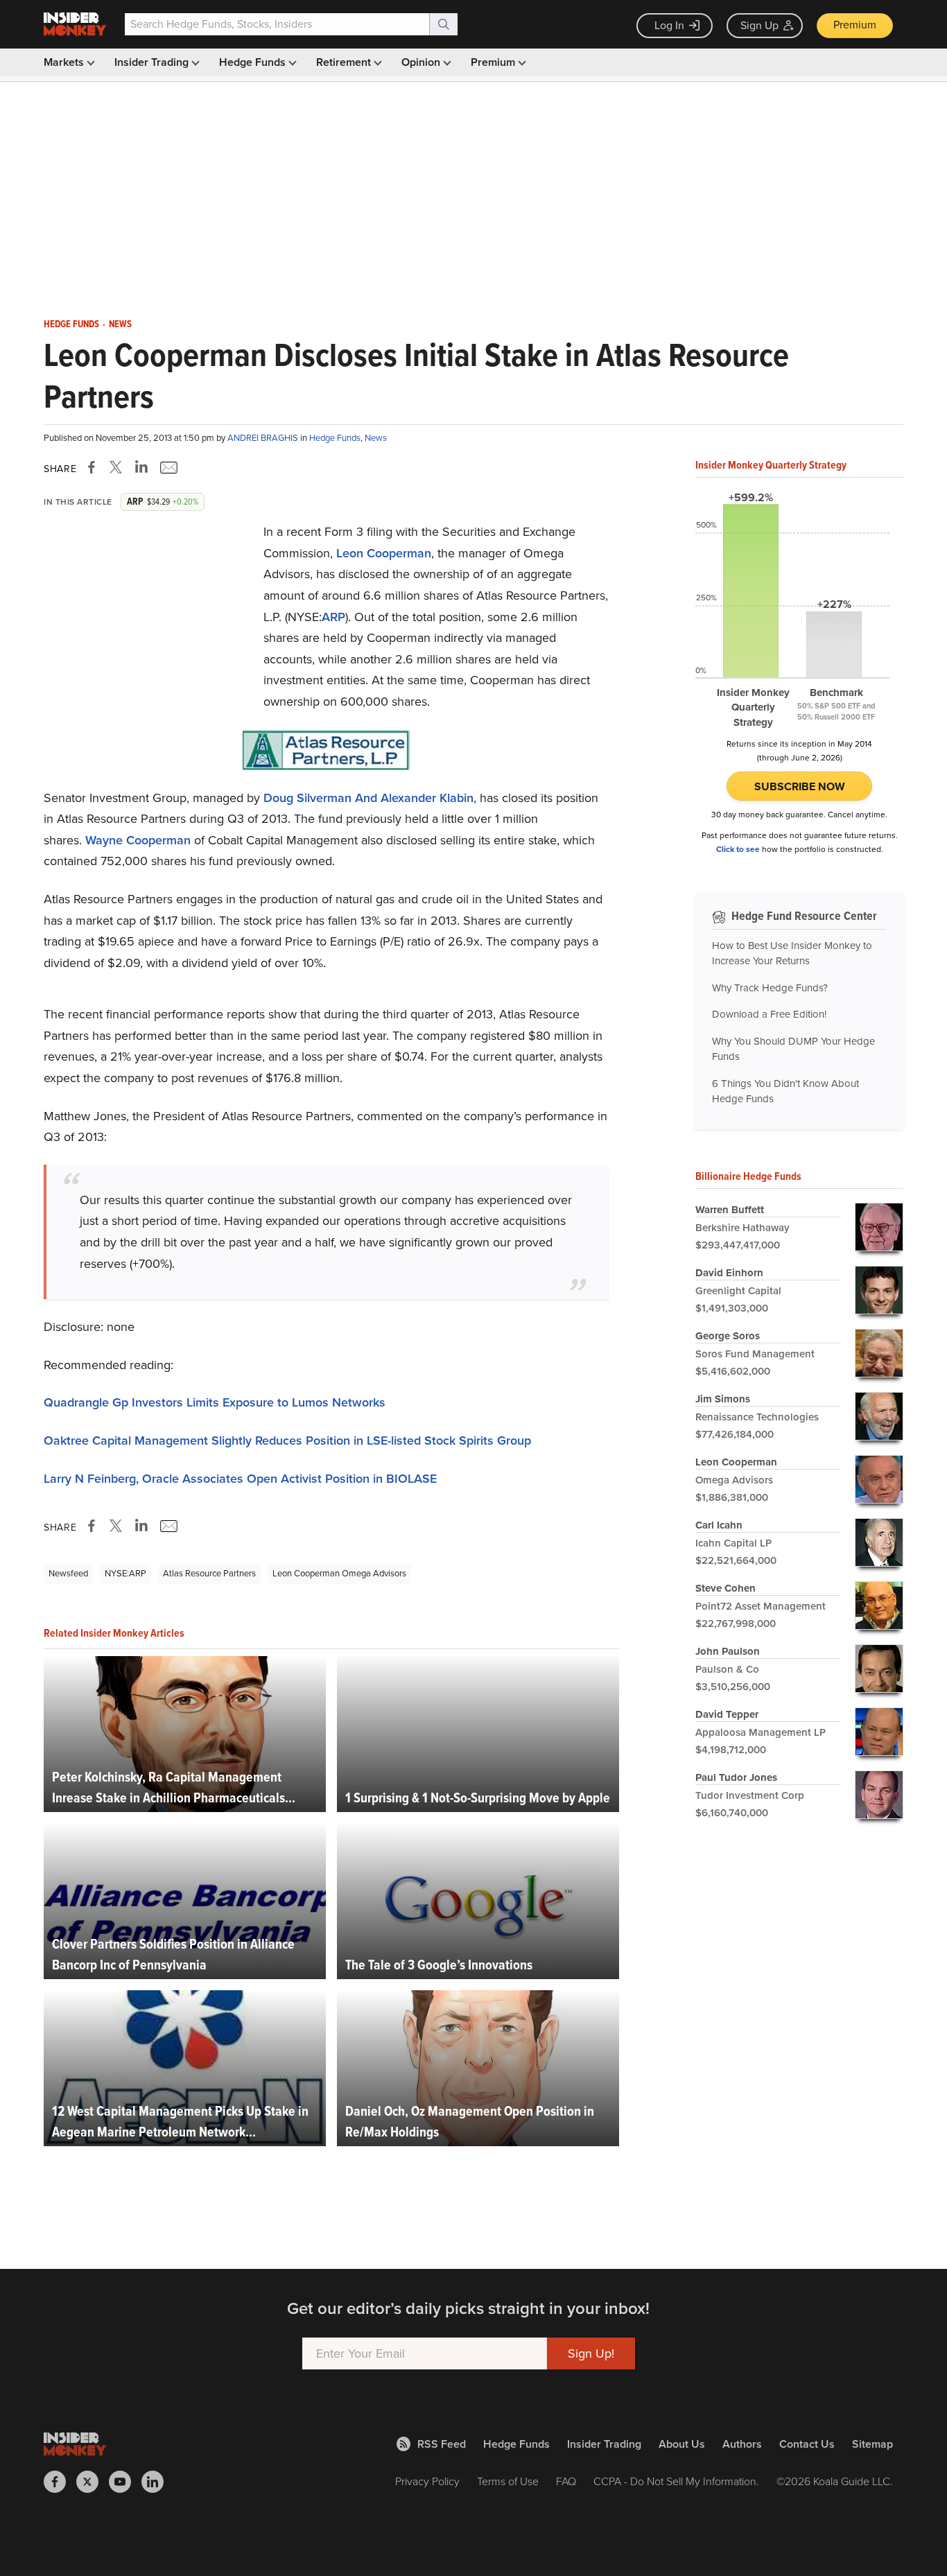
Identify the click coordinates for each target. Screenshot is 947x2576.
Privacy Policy (427, 2481)
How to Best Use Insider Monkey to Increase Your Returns (792, 954)
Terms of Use (508, 2481)
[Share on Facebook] (94, 467)
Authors (742, 2444)
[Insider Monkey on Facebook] (60, 2482)
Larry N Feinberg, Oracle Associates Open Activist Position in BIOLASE (240, 1479)
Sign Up (759, 25)
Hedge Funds (254, 62)
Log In (669, 25)
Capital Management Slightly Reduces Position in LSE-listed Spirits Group (287, 1441)
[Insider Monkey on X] (93, 2482)
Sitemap (872, 2444)
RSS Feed (442, 2444)
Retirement (345, 62)
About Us (682, 2444)
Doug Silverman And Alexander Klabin (368, 798)
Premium (855, 25)
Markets (65, 62)
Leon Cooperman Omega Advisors (339, 1573)
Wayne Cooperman (138, 840)
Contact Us (807, 2444)
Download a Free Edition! (769, 1014)
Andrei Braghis (264, 438)
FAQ (566, 2481)
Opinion (422, 62)
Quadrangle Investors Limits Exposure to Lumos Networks (215, 1402)
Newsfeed (68, 1573)
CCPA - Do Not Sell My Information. (676, 2481)
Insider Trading (153, 62)
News (120, 324)
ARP (333, 617)
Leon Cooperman (384, 553)
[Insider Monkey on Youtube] (125, 2482)
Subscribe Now (800, 786)
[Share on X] (118, 467)
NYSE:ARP (125, 1573)
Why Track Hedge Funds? (770, 988)
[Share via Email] (167, 467)
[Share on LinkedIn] (141, 467)
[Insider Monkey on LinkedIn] (158, 2482)
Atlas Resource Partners (209, 1573)
